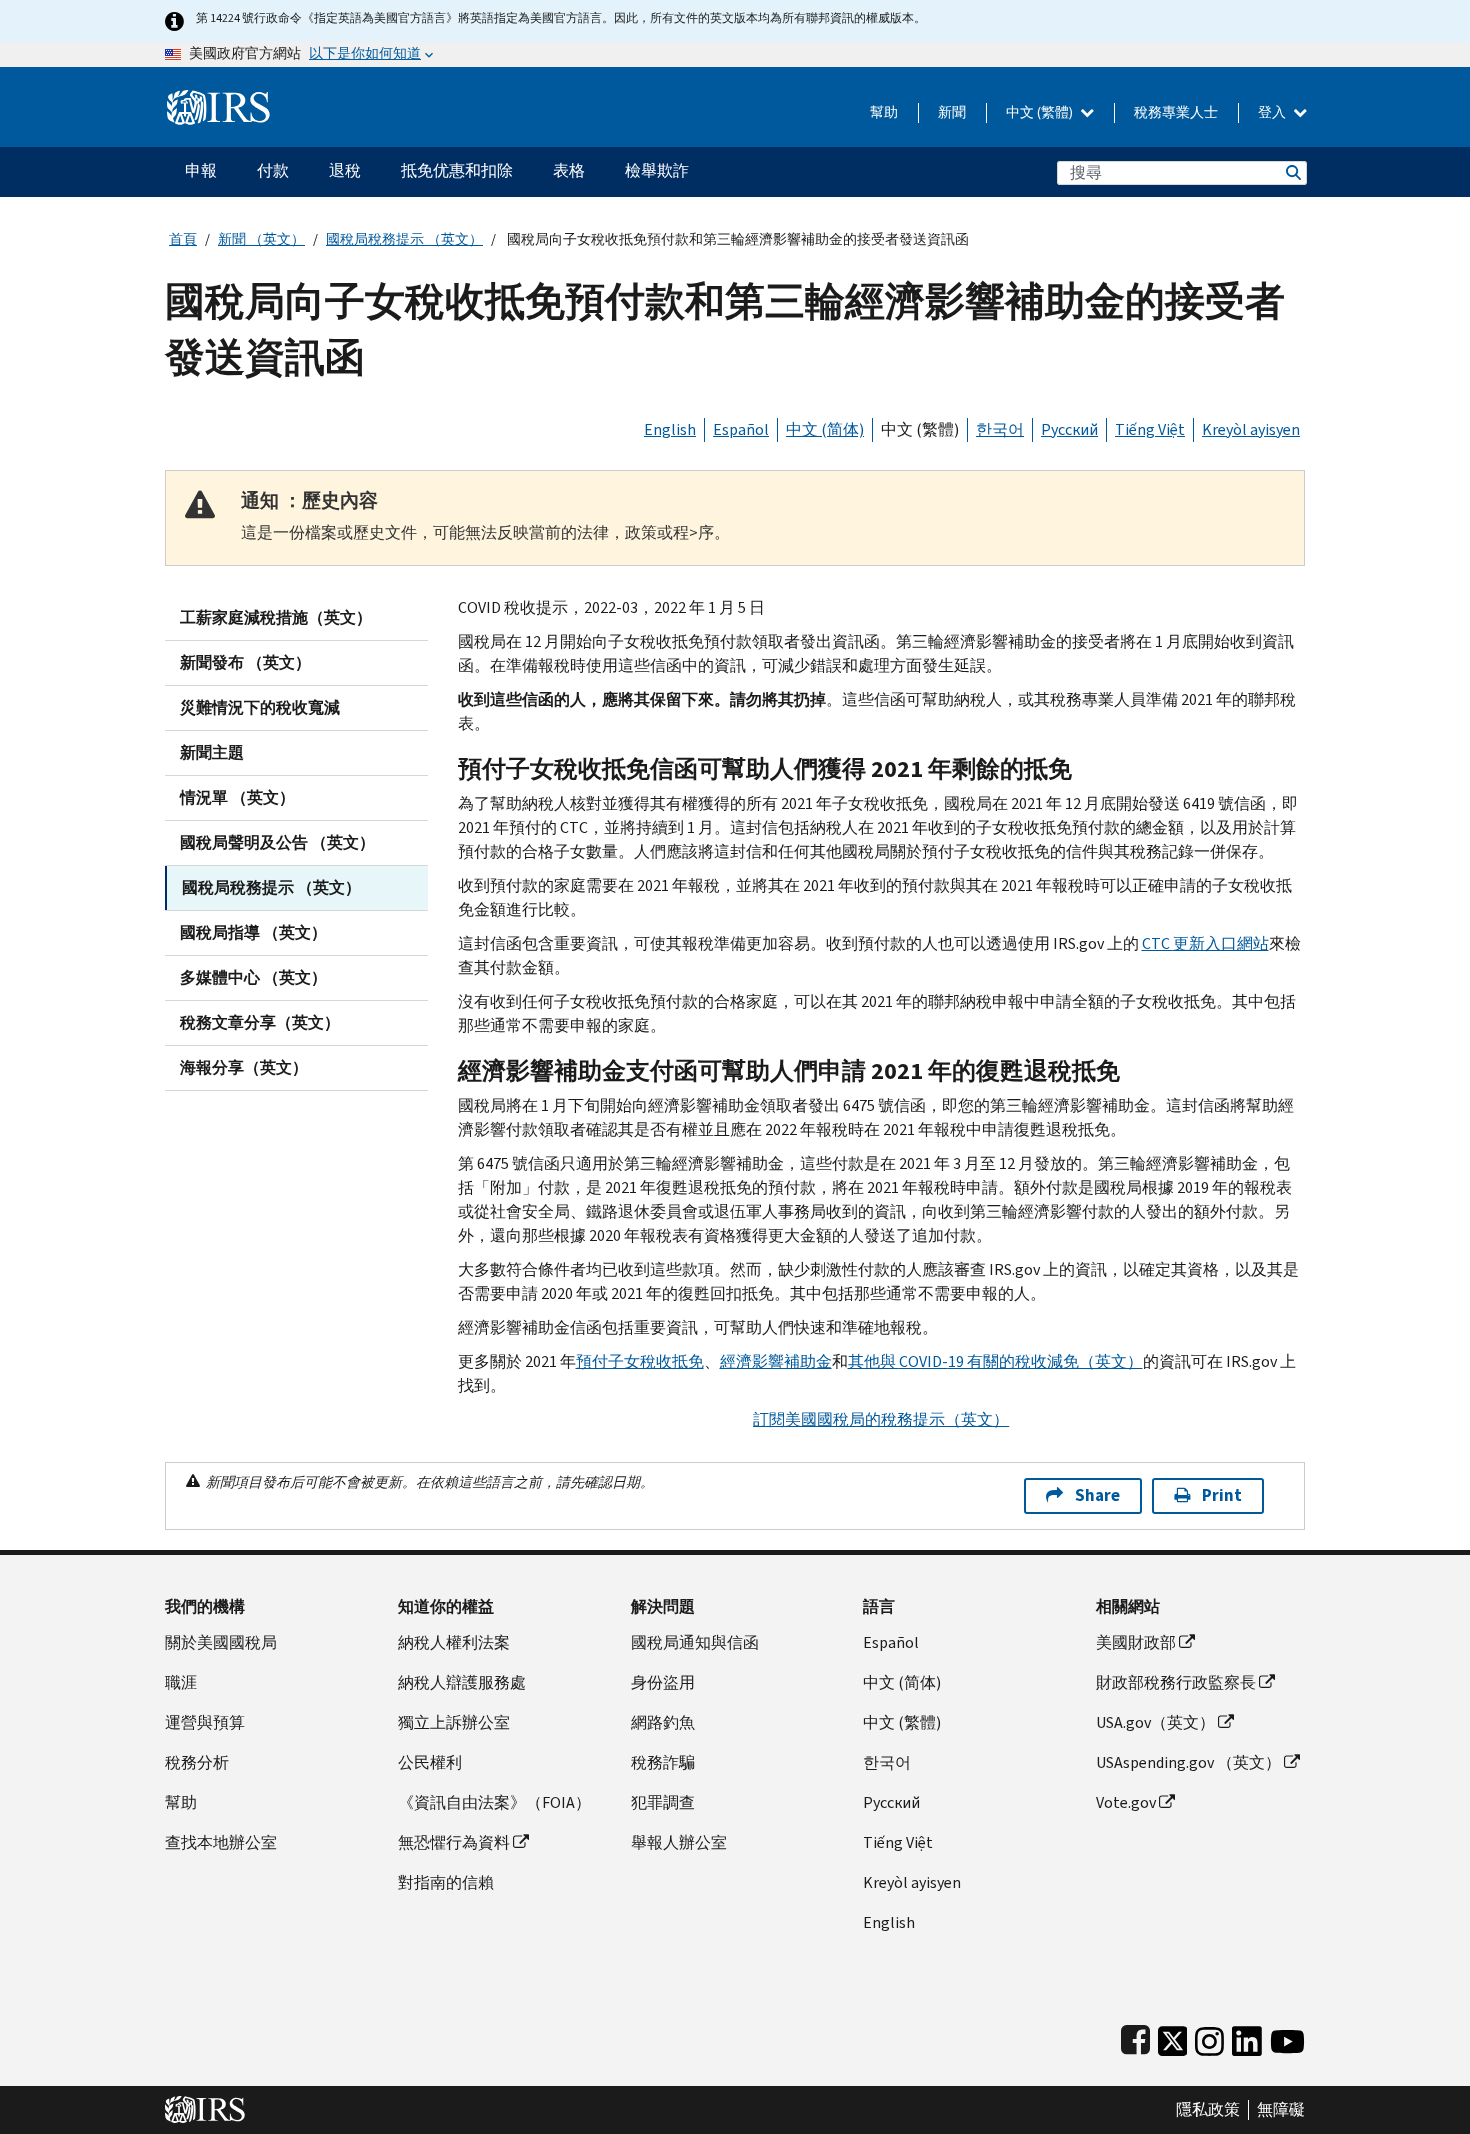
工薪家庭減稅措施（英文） (276, 617)
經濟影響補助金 (776, 1361)
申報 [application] (201, 170)
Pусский (891, 1802)
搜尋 (1292, 172)
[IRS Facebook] (1135, 2036)
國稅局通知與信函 (695, 1642)
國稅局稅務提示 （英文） (404, 239)
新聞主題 (212, 752)
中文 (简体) (825, 429)
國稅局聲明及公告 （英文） (277, 842)
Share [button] (1097, 1495)
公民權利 (430, 1762)
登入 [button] (1273, 112)
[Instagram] (1209, 2036)
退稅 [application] (345, 170)
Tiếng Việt (1150, 429)
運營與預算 (205, 1722)
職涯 (181, 1682)
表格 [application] (569, 170)
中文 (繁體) (1041, 112)
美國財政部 (1136, 1642)
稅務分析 (197, 1762)
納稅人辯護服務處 (462, 1682)
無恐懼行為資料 (454, 1842)
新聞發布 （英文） (245, 662)
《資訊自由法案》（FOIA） (494, 1802)
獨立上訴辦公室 (454, 1722)
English (670, 429)
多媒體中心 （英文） (253, 977)
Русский (1069, 429)
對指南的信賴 (446, 1882)
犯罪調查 (663, 1802)
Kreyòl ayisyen (1251, 429)
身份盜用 (663, 1682)
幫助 (884, 112)
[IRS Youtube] (1287, 2036)
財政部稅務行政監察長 (1176, 1682)
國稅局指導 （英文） (253, 932)
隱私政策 (1208, 2110)
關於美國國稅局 (221, 1642)
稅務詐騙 (663, 1762)
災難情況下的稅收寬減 (260, 707)
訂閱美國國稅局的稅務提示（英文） (881, 1419)
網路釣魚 (663, 1722)
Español (741, 429)
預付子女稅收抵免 (640, 1361)
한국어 (1000, 429)
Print (1222, 1495)
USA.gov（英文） (1155, 1722)
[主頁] (218, 99)
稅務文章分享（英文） (260, 1022)
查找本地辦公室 (221, 1842)
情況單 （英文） (237, 797)
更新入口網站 (1205, 943)
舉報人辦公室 (679, 1842)
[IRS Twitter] (1173, 2036)
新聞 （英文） (261, 239)
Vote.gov (1126, 1802)
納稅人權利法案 (454, 1642)
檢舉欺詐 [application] (657, 170)
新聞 (952, 112)
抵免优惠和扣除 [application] (457, 170)
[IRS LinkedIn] (1247, 2036)
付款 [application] (273, 170)
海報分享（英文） (244, 1067)
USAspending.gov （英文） (1188, 1762)
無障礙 (1281, 2110)
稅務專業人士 (1176, 112)
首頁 (183, 239)
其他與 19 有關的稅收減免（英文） (995, 1361)
